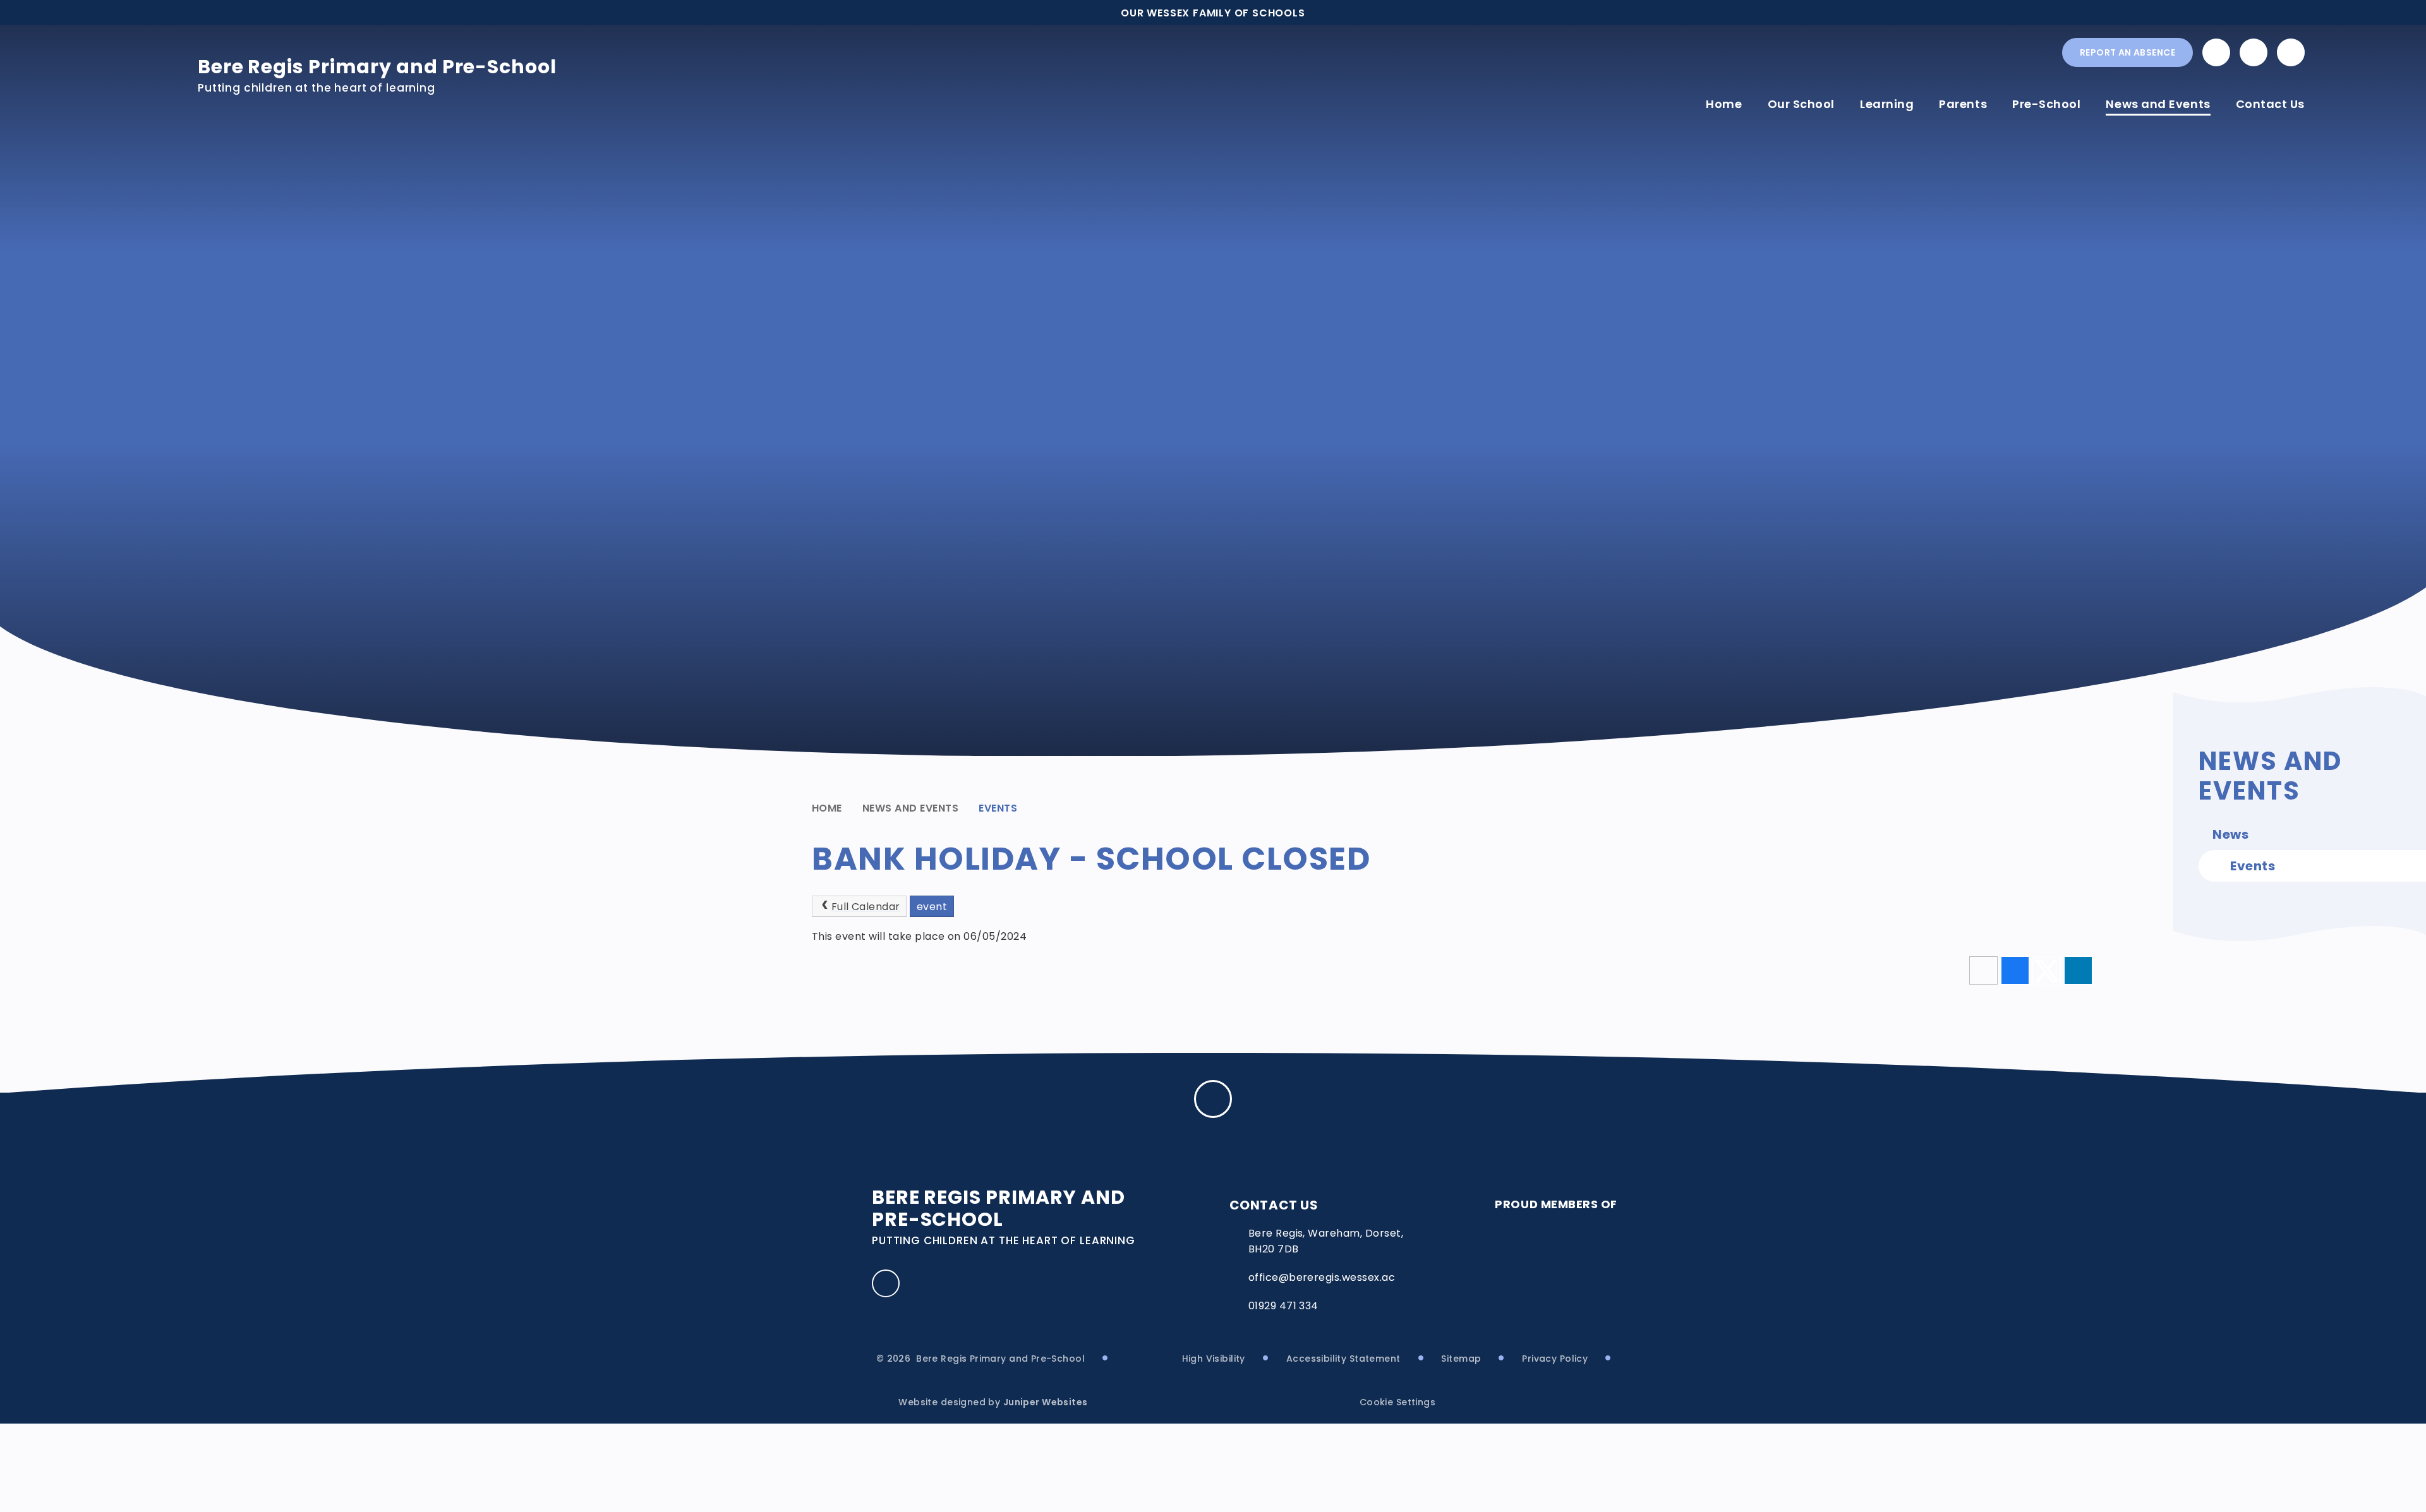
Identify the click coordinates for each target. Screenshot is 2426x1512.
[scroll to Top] (1213, 1099)
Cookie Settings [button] (1397, 1402)
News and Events (910, 808)
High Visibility (1214, 1359)
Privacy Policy (1555, 1359)
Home (827, 808)
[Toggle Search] (2291, 52)
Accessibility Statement (1343, 1359)
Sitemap (1461, 1359)
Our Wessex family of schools (1213, 13)
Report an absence (2127, 52)
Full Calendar (866, 907)
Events (998, 808)
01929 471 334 (1283, 1306)
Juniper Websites (1046, 1402)
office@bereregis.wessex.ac (1322, 1277)
